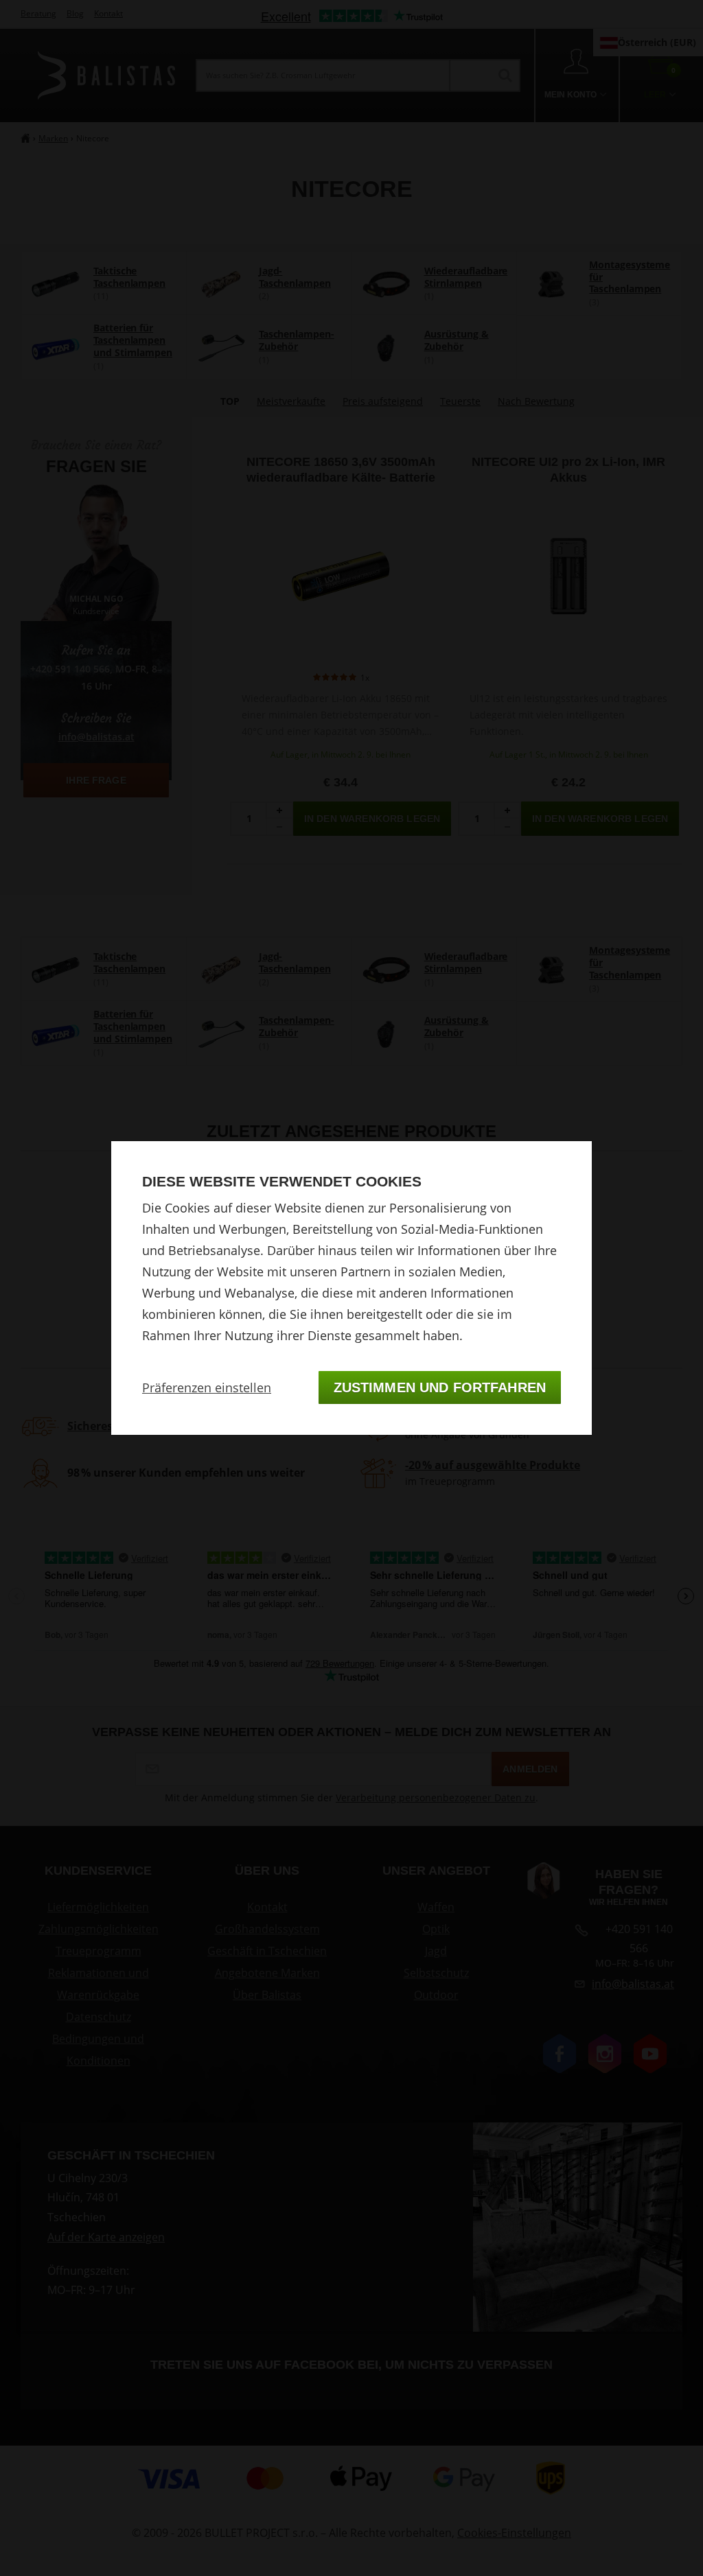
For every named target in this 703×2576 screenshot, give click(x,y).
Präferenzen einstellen (207, 1387)
